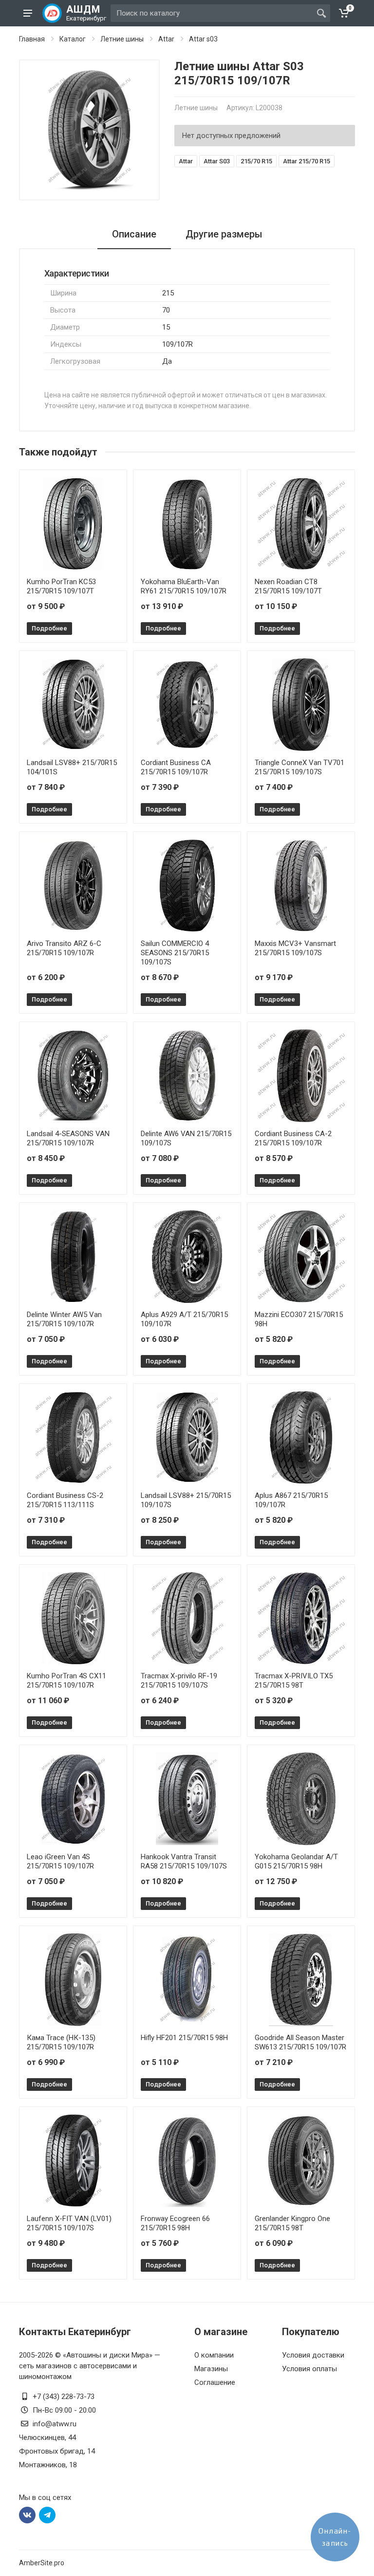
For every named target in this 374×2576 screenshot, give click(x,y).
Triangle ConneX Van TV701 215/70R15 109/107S (299, 767)
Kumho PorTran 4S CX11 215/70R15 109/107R (66, 1681)
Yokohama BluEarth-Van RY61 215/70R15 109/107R (184, 586)
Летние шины (122, 39)
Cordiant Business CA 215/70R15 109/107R (176, 767)
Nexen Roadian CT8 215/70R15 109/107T (288, 586)
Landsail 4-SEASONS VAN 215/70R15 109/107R (68, 1138)
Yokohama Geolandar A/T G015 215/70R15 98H (296, 1861)
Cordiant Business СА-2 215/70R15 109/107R (293, 1138)
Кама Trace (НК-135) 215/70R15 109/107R (61, 2042)
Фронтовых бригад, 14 (57, 2451)
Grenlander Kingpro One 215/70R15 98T (292, 2223)
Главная (32, 39)
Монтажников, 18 (48, 2465)
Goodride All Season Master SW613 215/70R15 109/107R (300, 2042)
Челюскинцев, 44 (47, 2438)
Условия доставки (313, 2355)
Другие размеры (224, 234)
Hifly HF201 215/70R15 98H (184, 2038)
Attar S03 (217, 161)
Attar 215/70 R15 (307, 161)
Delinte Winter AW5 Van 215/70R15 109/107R (64, 1319)
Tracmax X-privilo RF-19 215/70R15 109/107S (179, 1681)
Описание (134, 234)
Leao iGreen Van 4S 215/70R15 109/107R (60, 1861)
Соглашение (215, 2382)
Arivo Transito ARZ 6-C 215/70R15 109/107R (64, 948)
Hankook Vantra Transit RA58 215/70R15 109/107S (184, 1861)
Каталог (73, 39)
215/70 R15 (256, 161)
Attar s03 (203, 39)
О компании (214, 2355)
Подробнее (49, 628)
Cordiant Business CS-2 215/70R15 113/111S (65, 1500)
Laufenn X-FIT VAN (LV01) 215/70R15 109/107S (69, 2223)
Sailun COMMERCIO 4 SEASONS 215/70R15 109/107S (175, 953)
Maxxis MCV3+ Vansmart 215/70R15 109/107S (295, 948)
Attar (166, 39)
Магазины (211, 2369)
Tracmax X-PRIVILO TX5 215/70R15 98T (294, 1681)
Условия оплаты (309, 2369)
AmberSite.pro (42, 2563)
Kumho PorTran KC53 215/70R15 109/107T (61, 586)
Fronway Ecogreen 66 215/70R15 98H (175, 2223)
